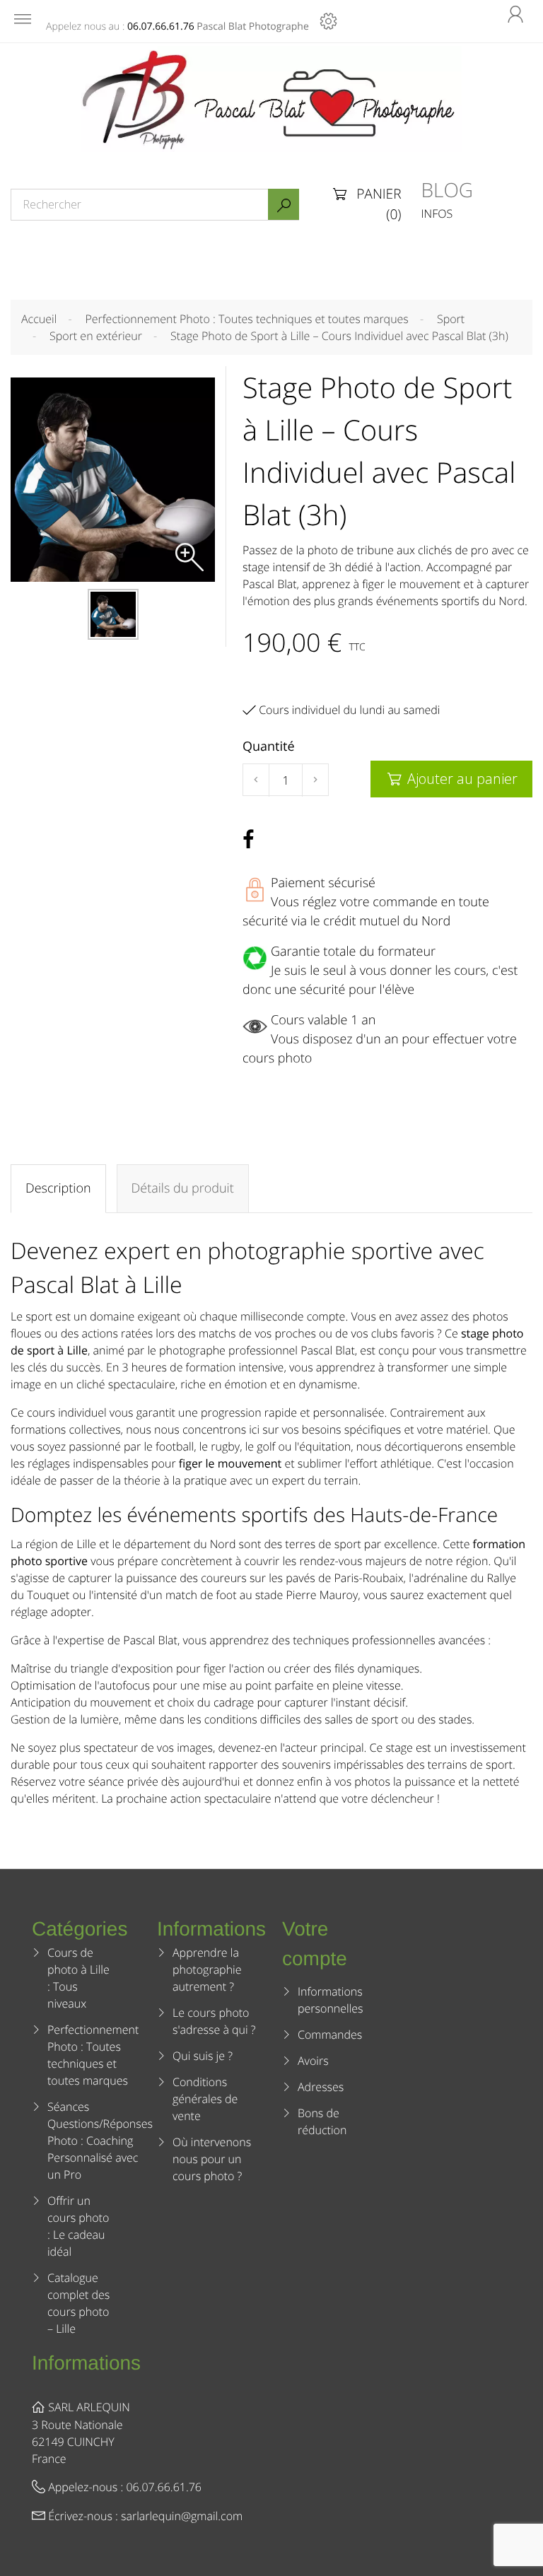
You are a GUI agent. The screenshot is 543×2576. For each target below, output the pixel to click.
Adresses (321, 2087)
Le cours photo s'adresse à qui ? (214, 2021)
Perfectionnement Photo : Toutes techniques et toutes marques (93, 2055)
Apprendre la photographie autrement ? (207, 1969)
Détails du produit (183, 1188)
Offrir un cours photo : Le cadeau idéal (78, 2226)
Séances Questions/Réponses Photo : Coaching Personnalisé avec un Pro (100, 2141)
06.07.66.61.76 (161, 27)
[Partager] (248, 840)
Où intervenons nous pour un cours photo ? (212, 2159)
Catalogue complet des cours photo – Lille (78, 2303)
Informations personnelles (331, 2000)
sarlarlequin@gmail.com (182, 2516)
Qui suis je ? (203, 2056)
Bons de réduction (322, 2121)
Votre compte (315, 1944)
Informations (86, 2363)
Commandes (330, 2035)
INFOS (437, 213)
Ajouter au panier (452, 779)
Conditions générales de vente (205, 2099)
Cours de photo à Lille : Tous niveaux (78, 1978)
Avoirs (313, 2061)
